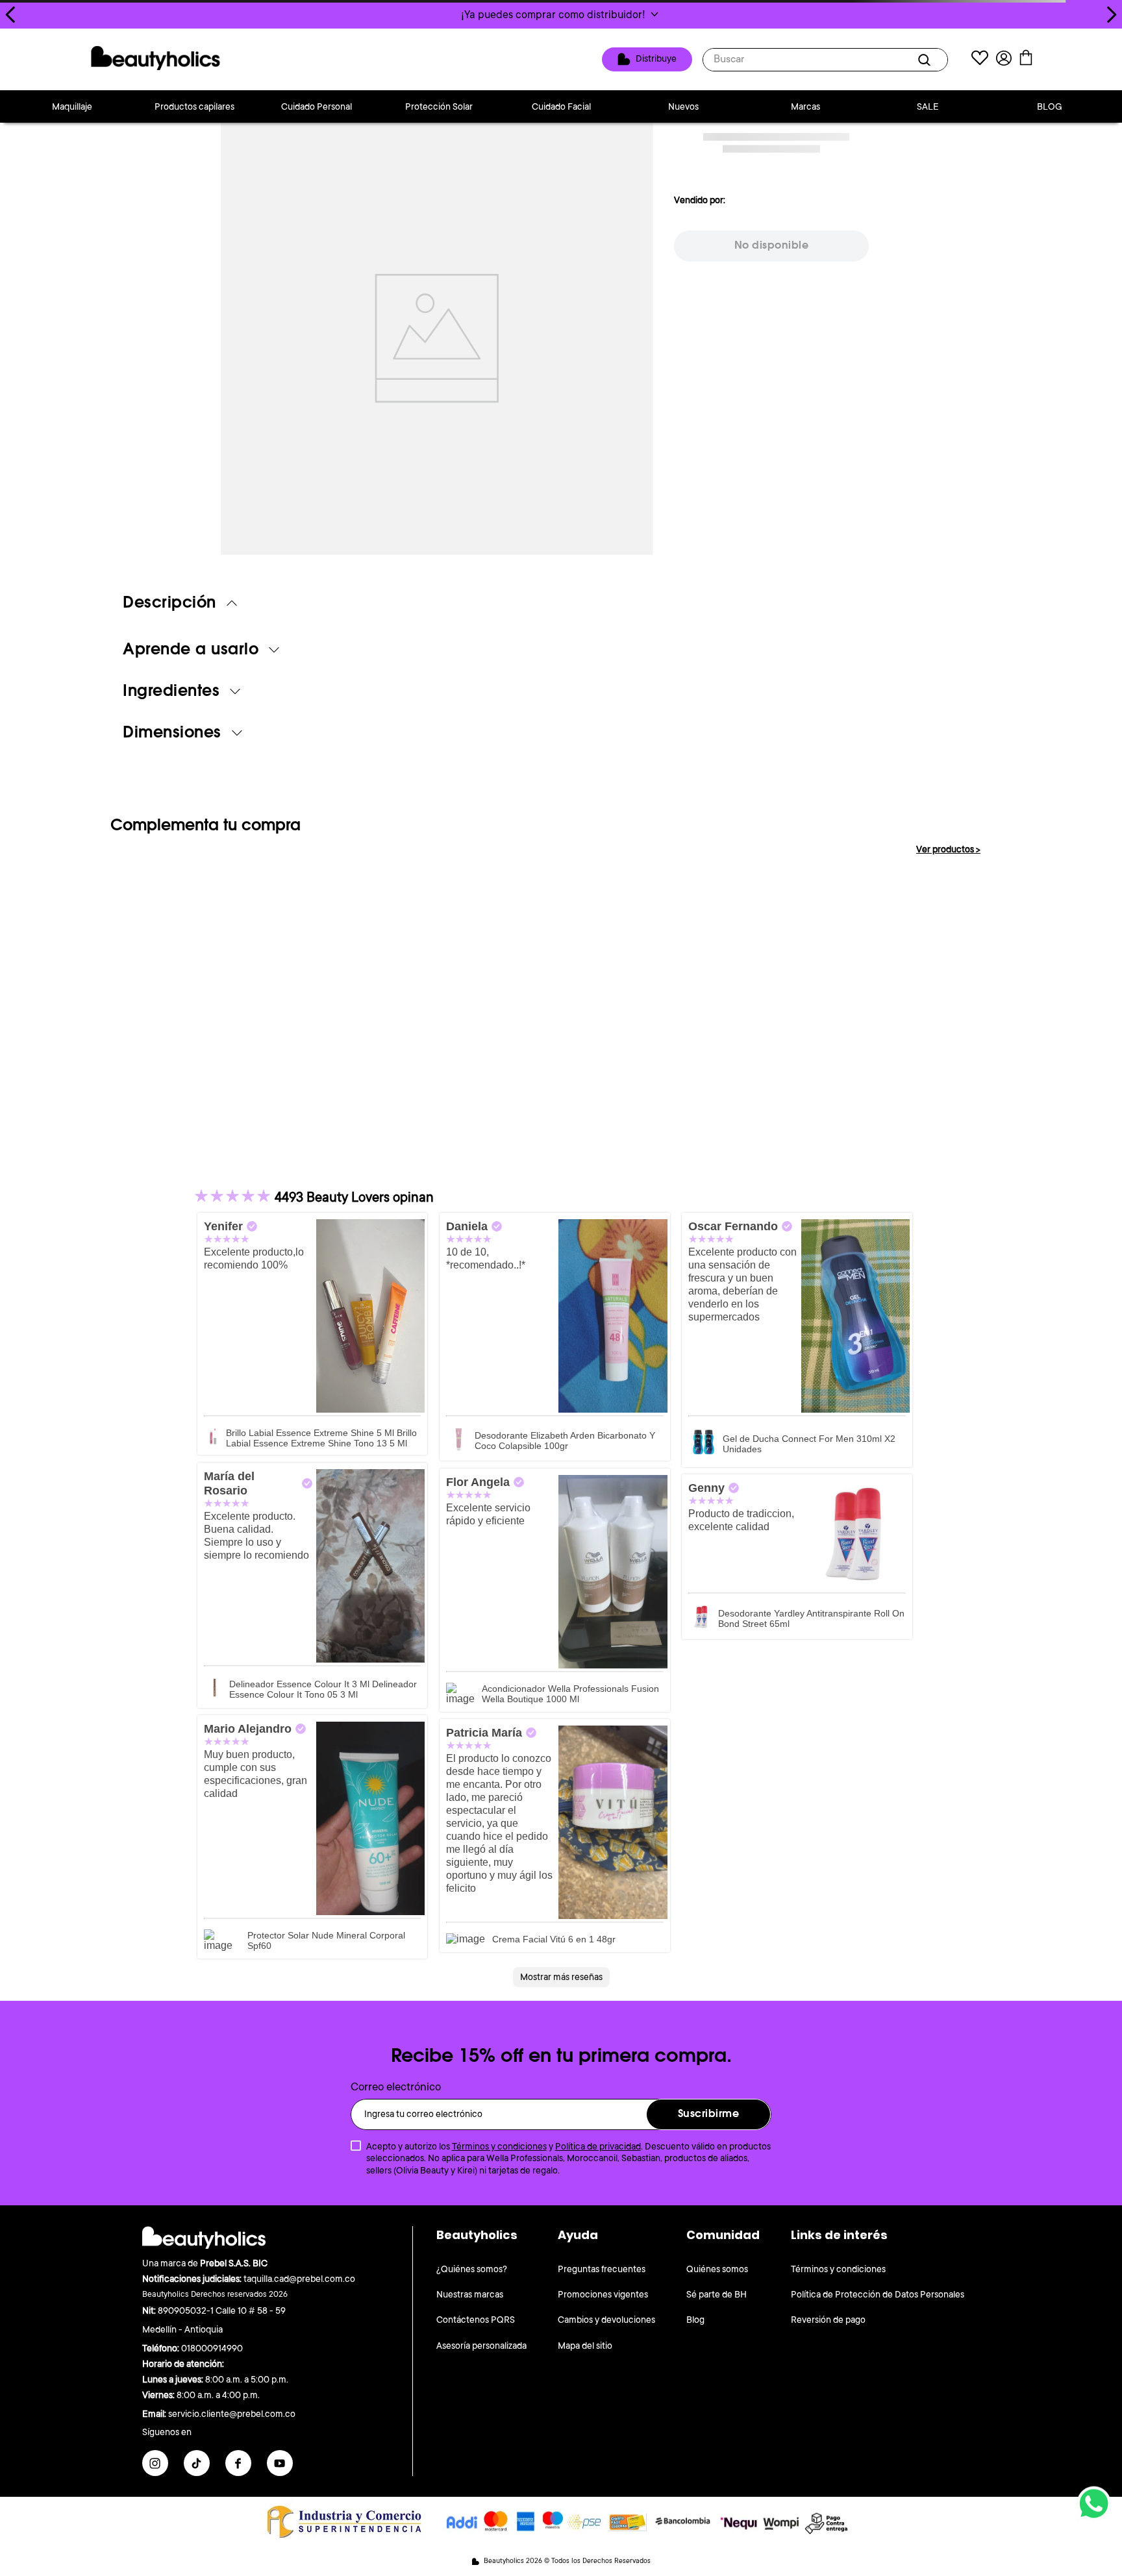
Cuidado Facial (561, 106)
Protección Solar (439, 106)
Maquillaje (72, 106)
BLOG (1050, 106)
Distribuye (656, 58)
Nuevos (683, 106)
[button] (561, 14)
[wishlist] (980, 59)
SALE (928, 106)
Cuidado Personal (317, 106)
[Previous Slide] (11, 15)
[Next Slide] (1111, 15)
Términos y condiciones (499, 2146)
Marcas (805, 106)
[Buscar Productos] (927, 60)
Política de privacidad (598, 2146)
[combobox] (825, 60)
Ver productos (948, 849)
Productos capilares (194, 106)
